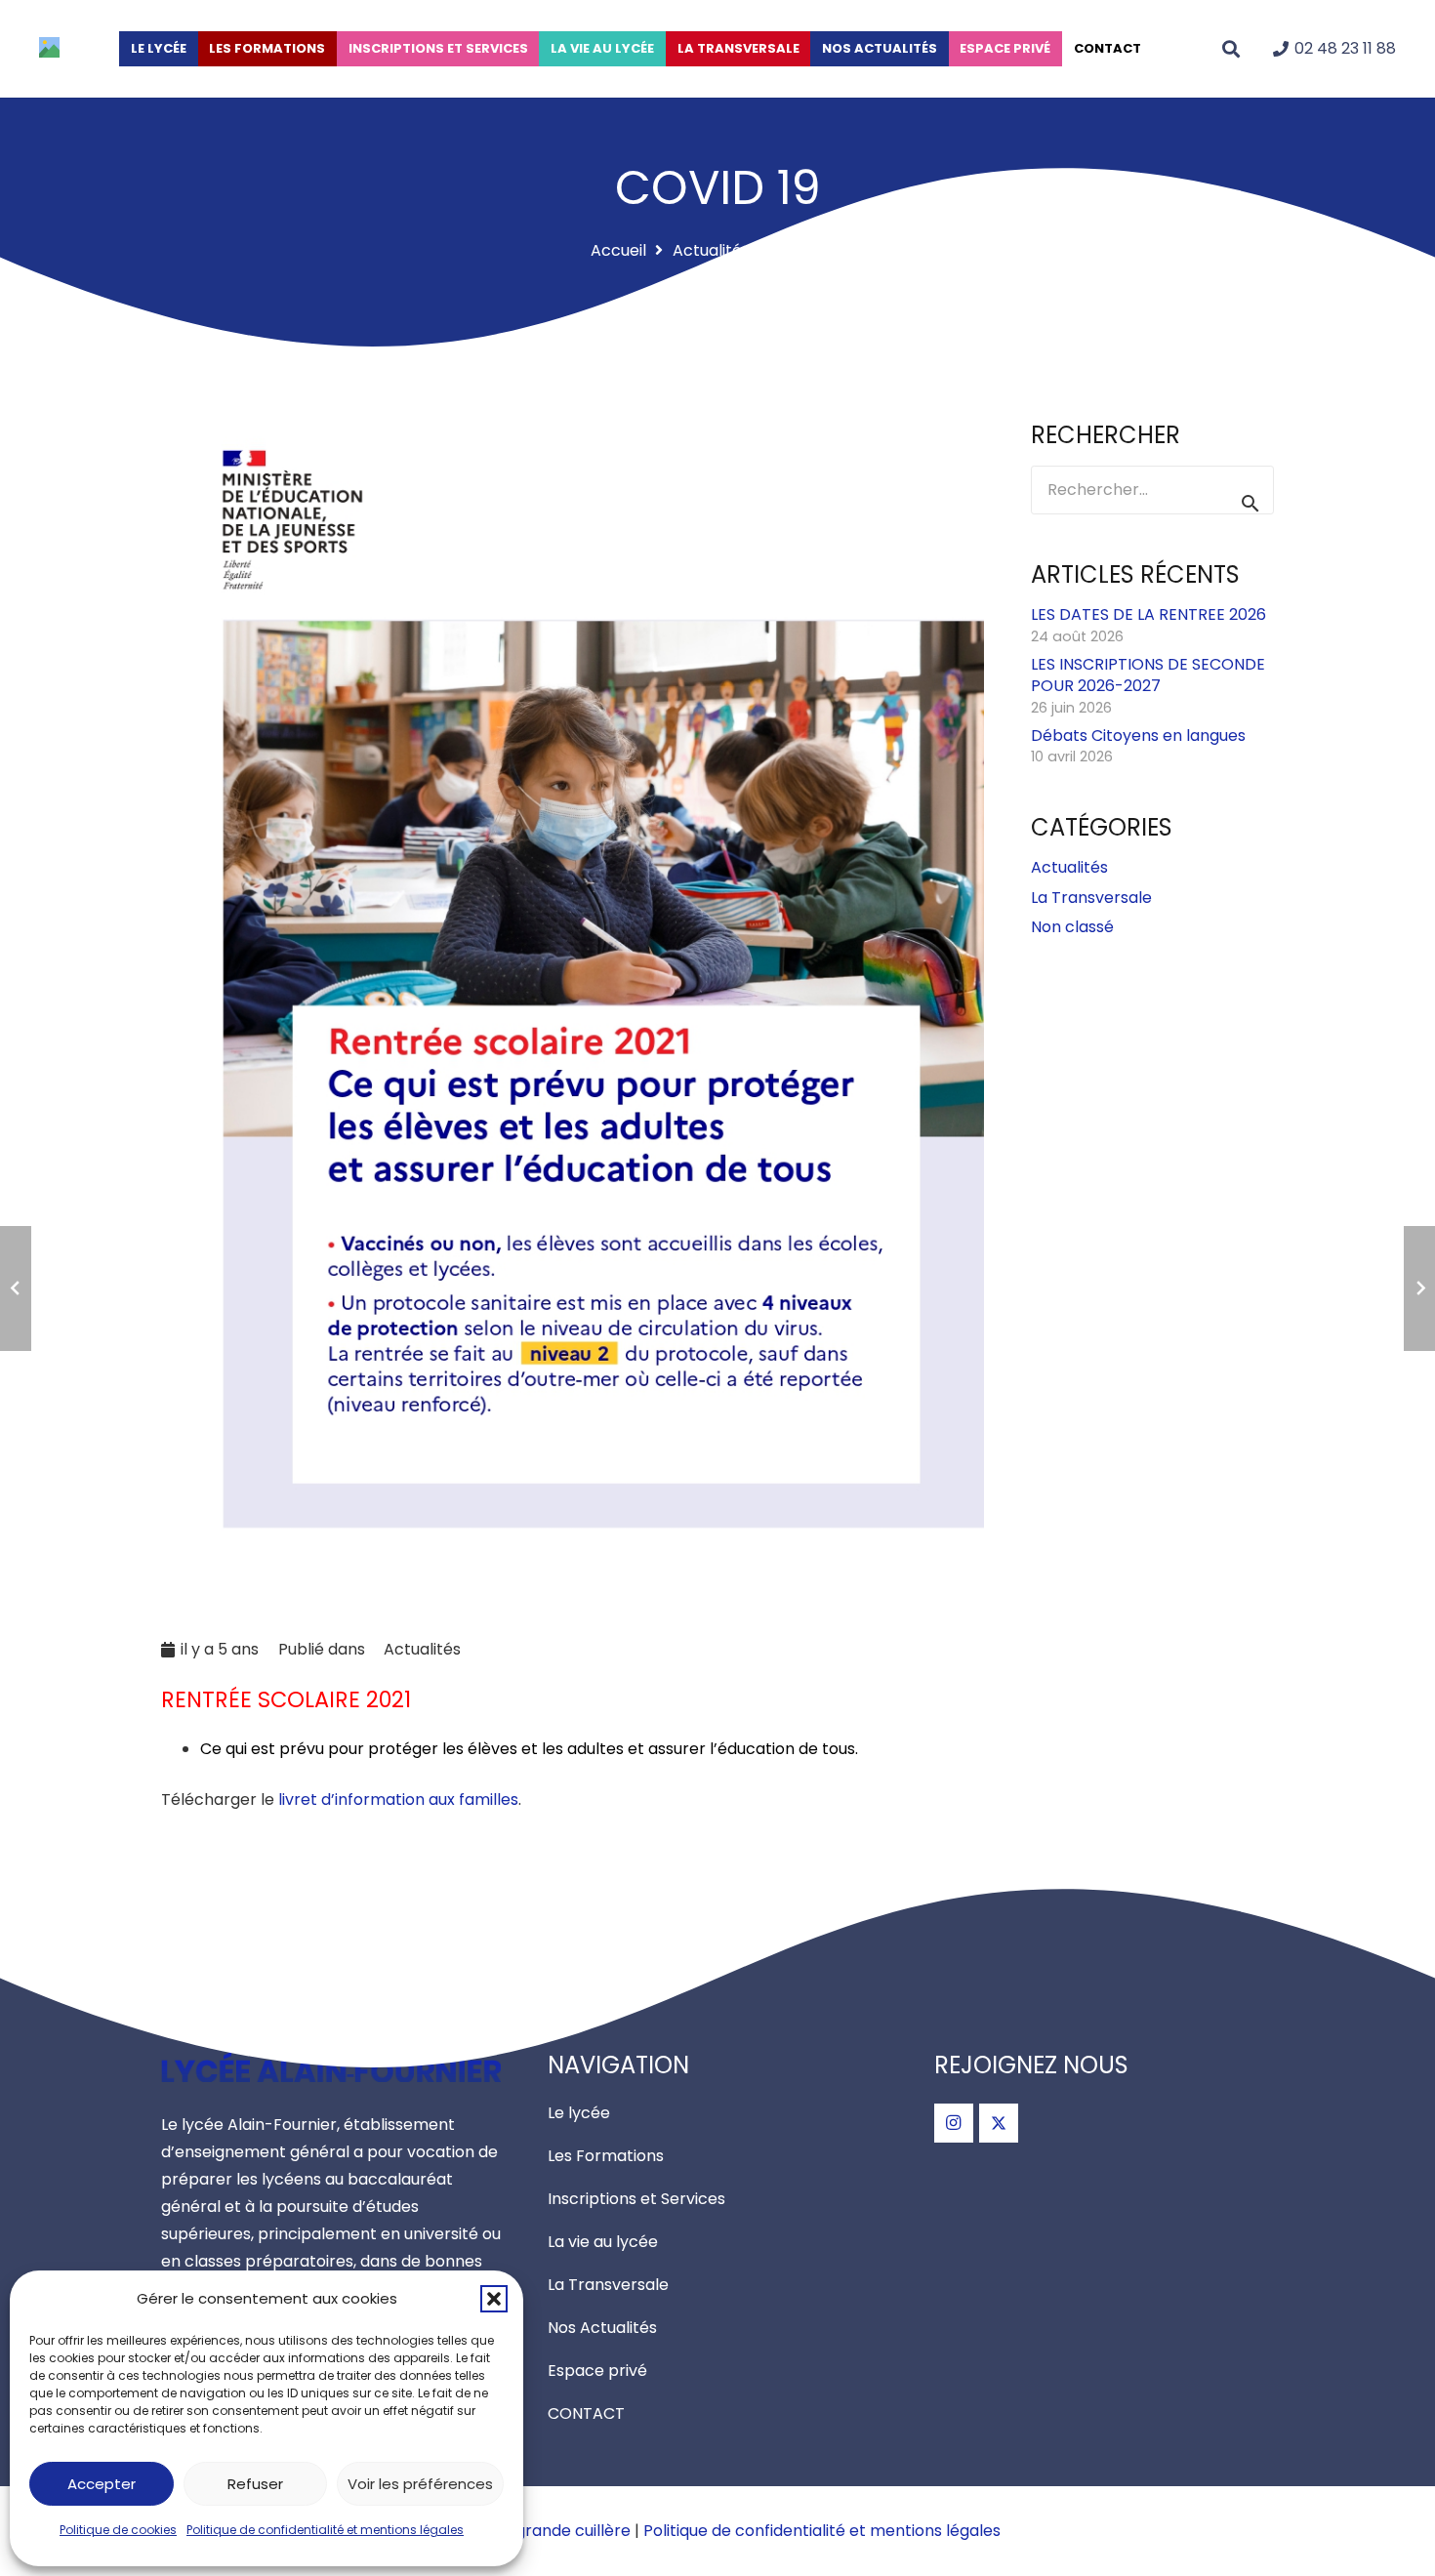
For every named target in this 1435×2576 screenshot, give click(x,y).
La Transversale (1091, 898)
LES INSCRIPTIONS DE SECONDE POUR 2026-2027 (1148, 675)
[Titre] (49, 52)
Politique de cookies (118, 2530)
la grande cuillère (564, 2531)
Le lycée (579, 2113)
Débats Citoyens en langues (1138, 736)
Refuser (255, 2484)
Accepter (102, 2484)
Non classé (1072, 927)
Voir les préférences (420, 2484)
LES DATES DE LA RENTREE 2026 (1148, 615)
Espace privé (597, 2371)
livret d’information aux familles (398, 1799)
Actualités (422, 1649)
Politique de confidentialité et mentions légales (325, 2530)
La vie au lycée (603, 2242)
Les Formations (606, 2156)
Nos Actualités (602, 2328)
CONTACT (586, 2413)
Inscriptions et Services (636, 2199)
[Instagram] (954, 2123)
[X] (999, 2123)
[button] (494, 2299)
